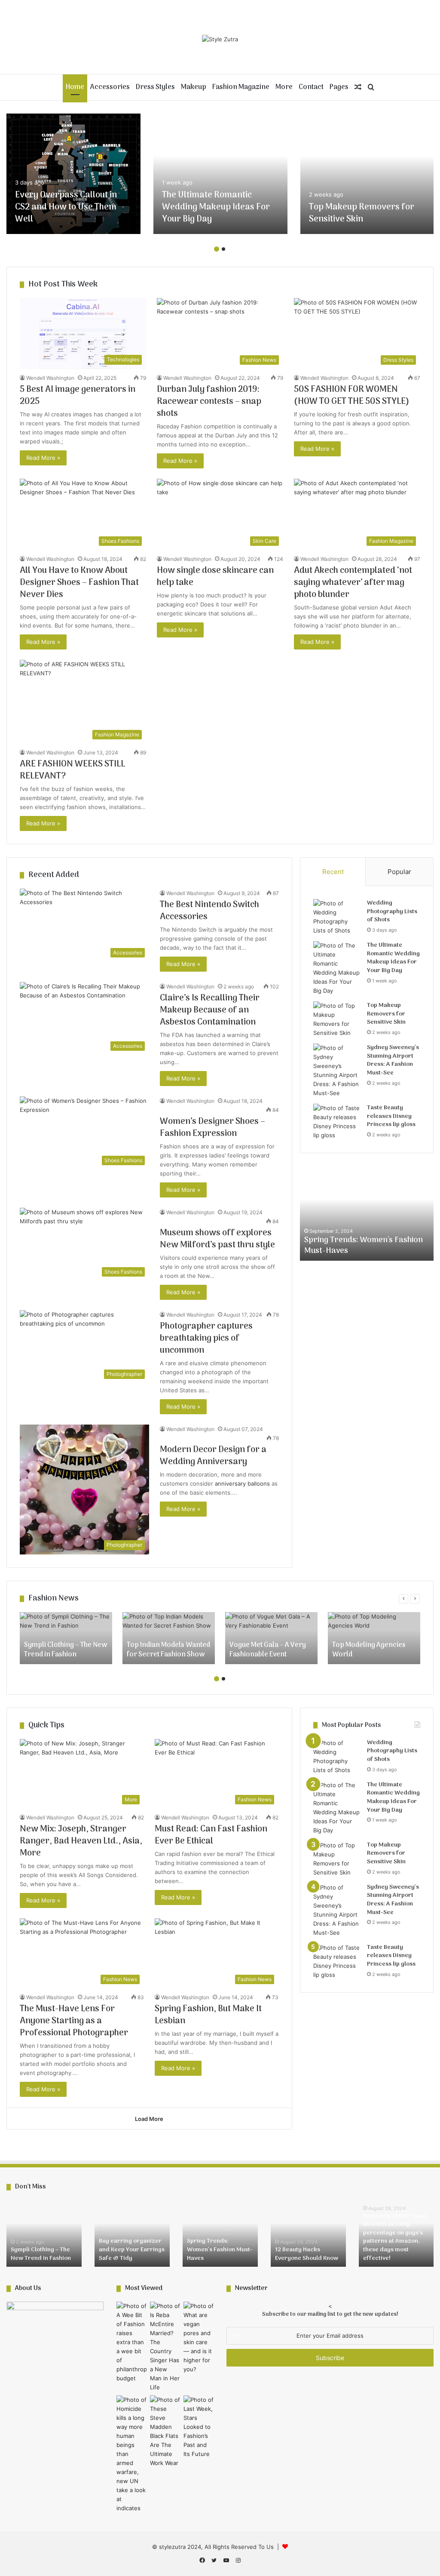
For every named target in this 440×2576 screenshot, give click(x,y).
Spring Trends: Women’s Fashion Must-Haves (220, 2250)
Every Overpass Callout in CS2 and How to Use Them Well (66, 207)
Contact (311, 87)
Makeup (194, 87)
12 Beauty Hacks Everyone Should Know (365, 1246)
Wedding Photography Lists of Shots (392, 911)
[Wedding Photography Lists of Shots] (337, 917)
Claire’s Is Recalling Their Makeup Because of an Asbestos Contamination (210, 1010)
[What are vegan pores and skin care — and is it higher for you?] (199, 2338)
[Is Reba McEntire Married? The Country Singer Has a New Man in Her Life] (165, 2347)
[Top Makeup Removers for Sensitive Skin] (367, 174)
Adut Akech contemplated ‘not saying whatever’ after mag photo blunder (353, 583)
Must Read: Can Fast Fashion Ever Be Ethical (211, 1835)
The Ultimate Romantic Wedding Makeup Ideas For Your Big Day (216, 207)
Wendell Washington (50, 378)
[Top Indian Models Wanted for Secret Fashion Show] (169, 1638)
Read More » (43, 458)
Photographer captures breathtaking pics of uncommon (206, 1339)
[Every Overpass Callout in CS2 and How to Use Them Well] (73, 174)
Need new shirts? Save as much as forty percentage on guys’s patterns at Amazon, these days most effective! (395, 2237)
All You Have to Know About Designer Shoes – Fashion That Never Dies (79, 583)
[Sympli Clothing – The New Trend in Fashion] (66, 1638)
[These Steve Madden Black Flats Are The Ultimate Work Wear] (165, 2431)
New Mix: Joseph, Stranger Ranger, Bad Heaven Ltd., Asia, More (81, 1841)
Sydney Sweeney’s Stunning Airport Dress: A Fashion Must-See (393, 1060)
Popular (399, 872)
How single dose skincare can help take (215, 577)
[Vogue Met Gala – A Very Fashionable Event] (271, 1638)
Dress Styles (155, 87)
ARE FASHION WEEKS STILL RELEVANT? (72, 770)
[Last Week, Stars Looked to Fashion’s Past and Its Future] (199, 2427)
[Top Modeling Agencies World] (374, 1638)
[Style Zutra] (220, 39)
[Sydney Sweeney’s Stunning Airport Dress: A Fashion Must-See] (337, 1071)
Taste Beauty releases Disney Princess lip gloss (391, 1116)
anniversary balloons (242, 1483)
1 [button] (217, 249)
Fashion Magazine (241, 87)
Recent (333, 872)
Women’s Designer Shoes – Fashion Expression (212, 1128)
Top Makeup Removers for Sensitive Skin (362, 213)
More (284, 87)
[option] (73, 174)
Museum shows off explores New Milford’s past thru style (217, 1239)
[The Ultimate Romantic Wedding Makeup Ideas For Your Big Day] (220, 174)
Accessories (110, 87)
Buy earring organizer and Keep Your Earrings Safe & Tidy (132, 2250)
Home (75, 87)
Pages (339, 87)
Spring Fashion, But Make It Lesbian (208, 2015)
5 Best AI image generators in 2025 (78, 396)
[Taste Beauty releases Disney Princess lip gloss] (337, 1122)
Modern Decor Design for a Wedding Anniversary (213, 1456)
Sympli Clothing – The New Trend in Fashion (41, 2254)
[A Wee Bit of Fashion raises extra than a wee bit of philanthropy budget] (131, 2342)
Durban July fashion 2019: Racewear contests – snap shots (209, 402)
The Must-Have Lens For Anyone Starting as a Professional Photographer (74, 2021)
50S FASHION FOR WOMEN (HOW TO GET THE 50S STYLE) (352, 396)
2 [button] (223, 249)
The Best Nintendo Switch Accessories (209, 911)
